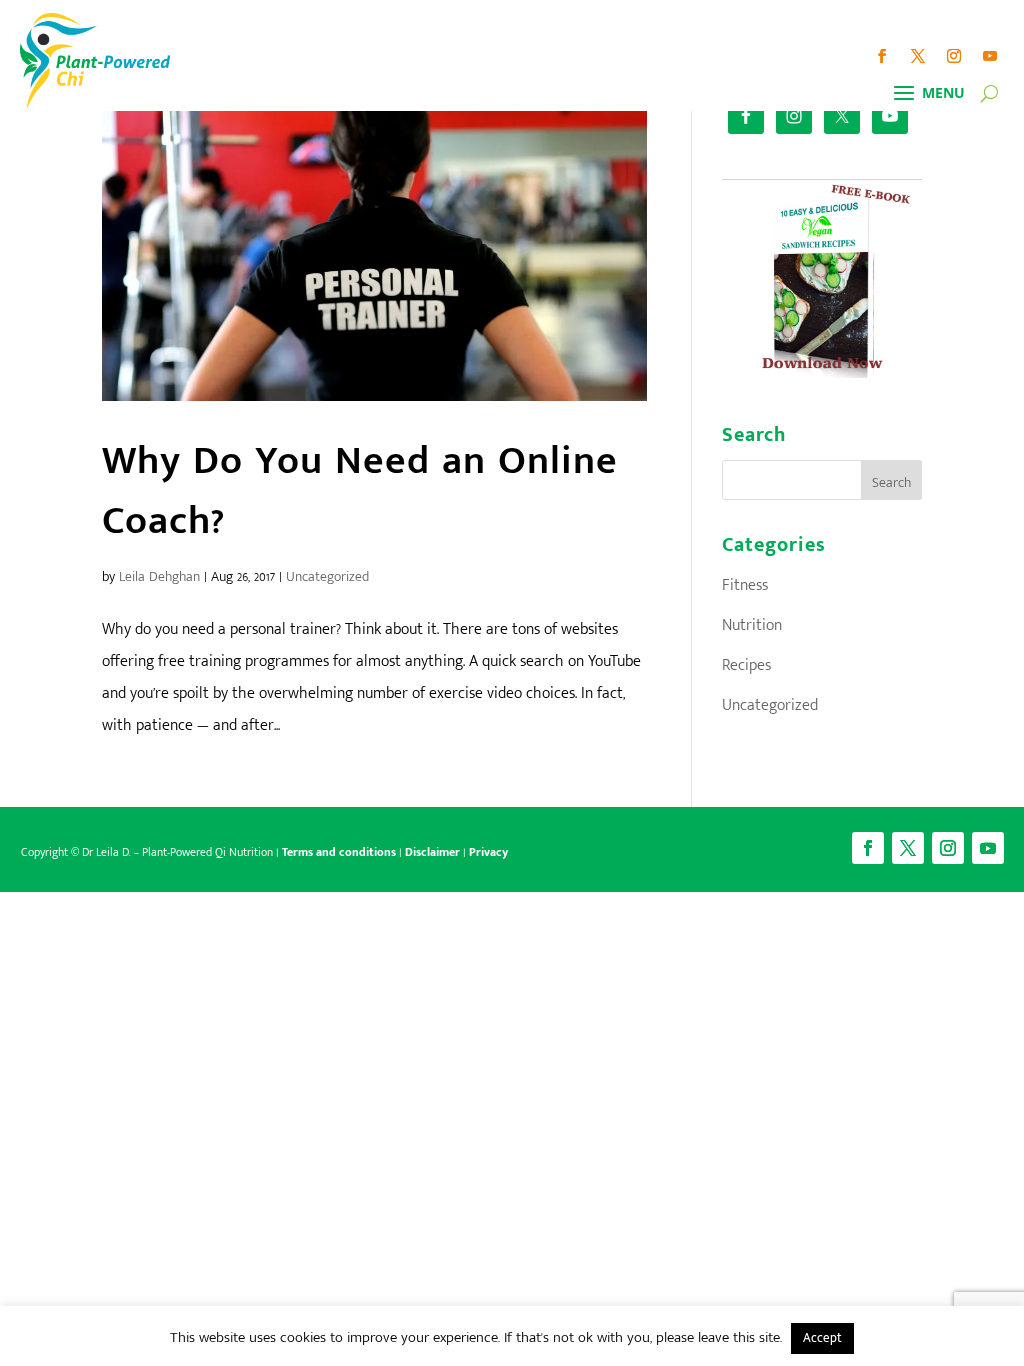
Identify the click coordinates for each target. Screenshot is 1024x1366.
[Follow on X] (918, 56)
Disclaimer (432, 852)
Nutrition (752, 625)
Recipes (746, 665)
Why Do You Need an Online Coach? (360, 491)
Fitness (745, 585)
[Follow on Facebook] (882, 56)
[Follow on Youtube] (990, 56)
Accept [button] (822, 1338)
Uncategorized (327, 576)
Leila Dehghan (159, 576)
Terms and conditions (339, 852)
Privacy (488, 852)
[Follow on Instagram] (954, 56)
